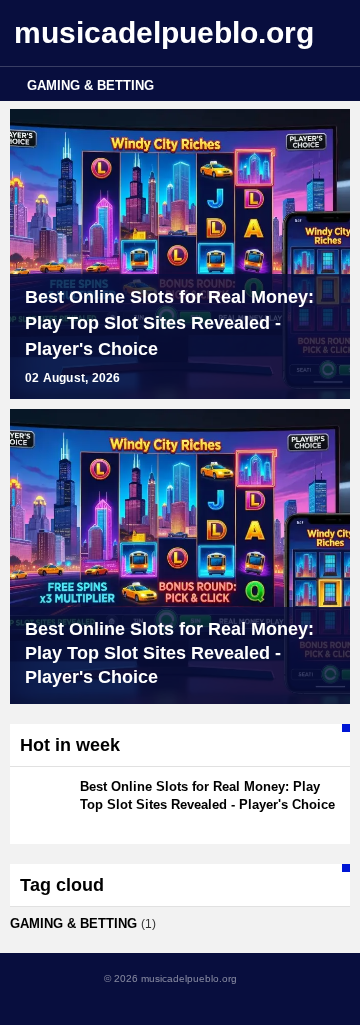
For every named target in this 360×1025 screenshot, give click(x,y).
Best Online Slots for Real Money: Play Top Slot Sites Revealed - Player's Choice (169, 323)
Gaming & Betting (90, 85)
